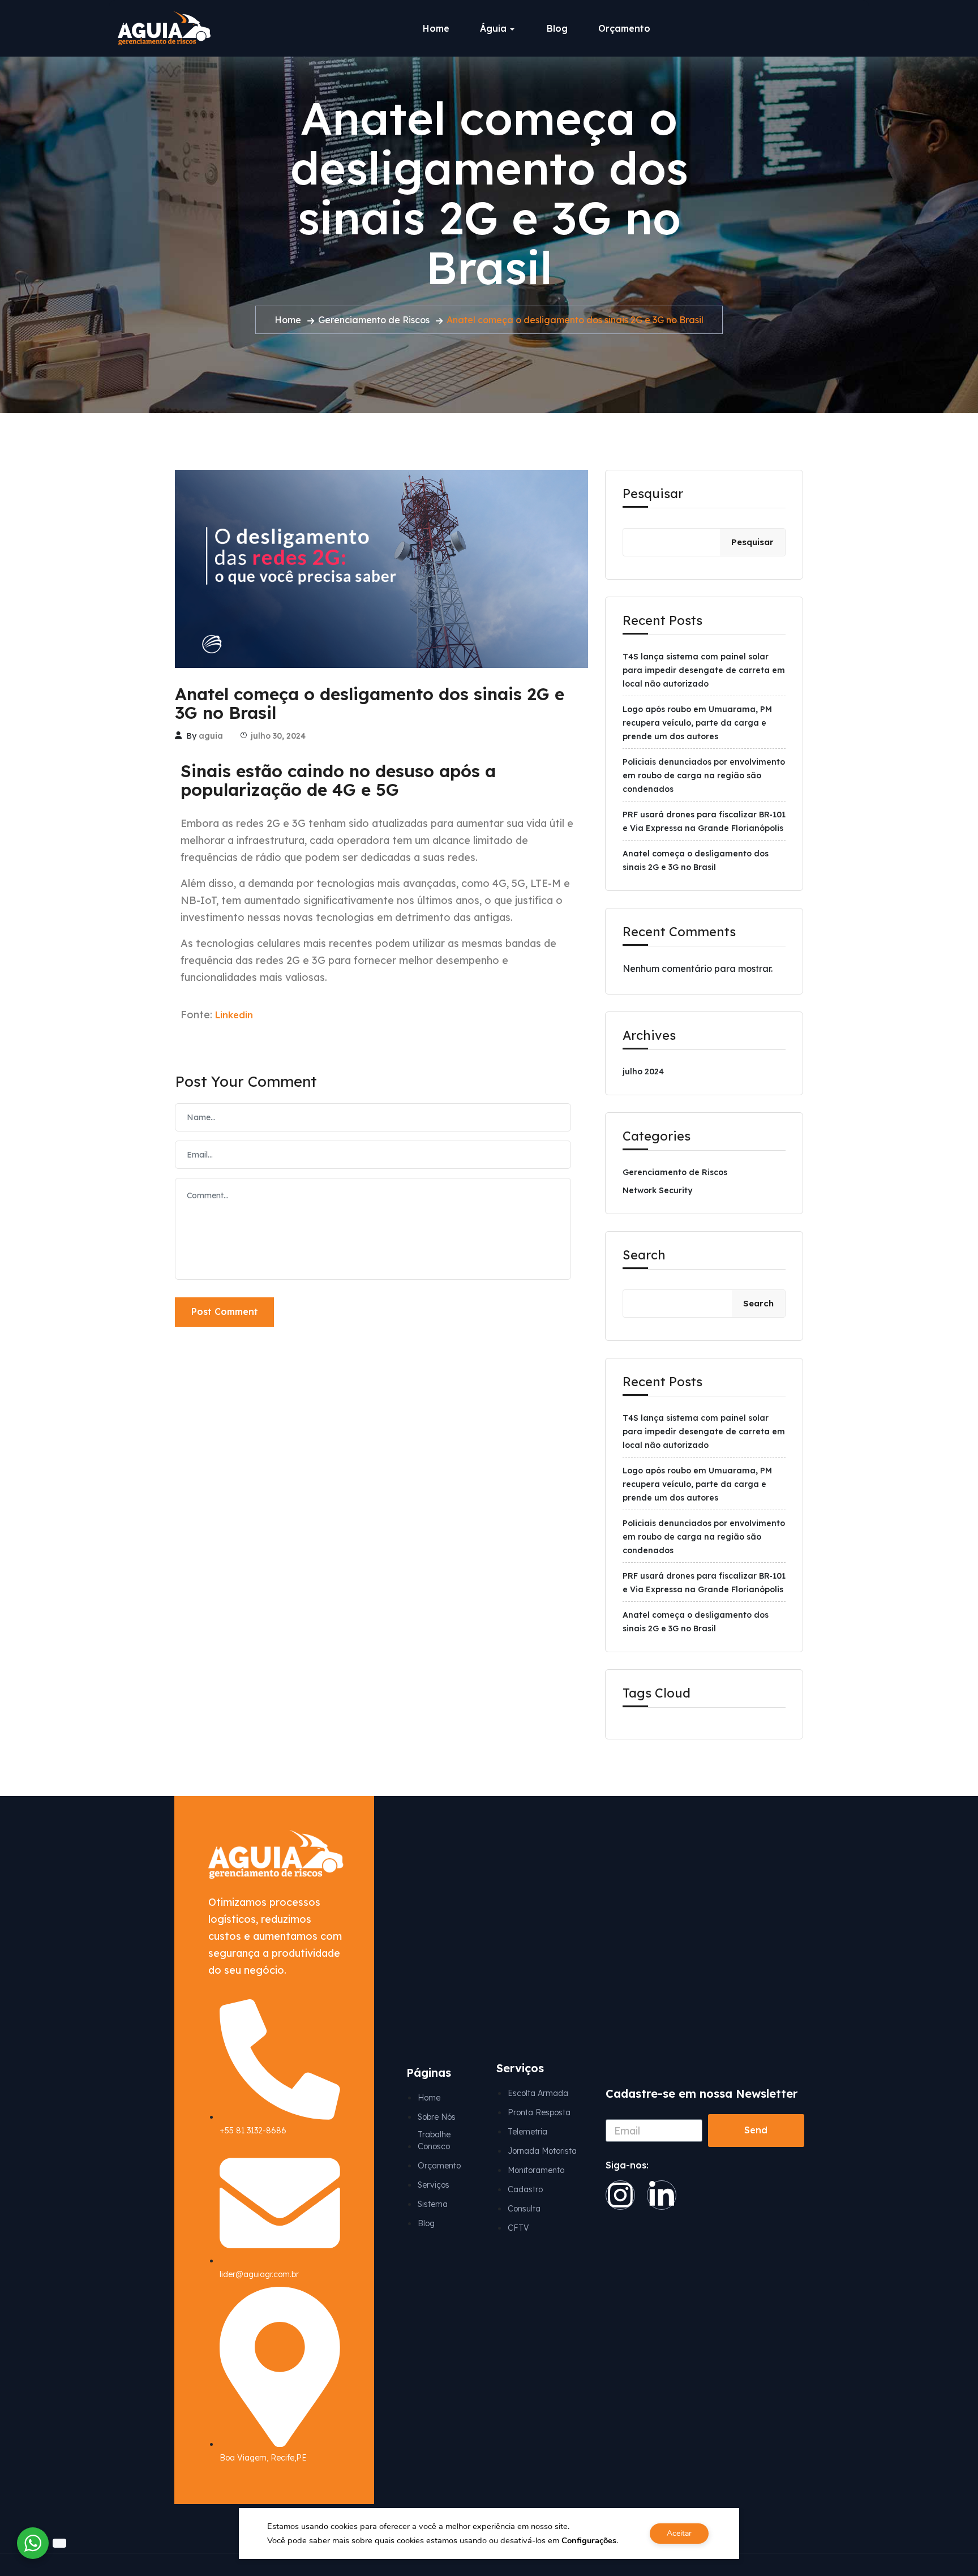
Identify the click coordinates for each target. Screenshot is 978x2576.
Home (436, 28)
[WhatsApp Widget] (33, 2543)
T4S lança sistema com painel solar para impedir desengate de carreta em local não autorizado (704, 670)
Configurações (589, 2540)
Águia (493, 28)
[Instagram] (620, 2195)
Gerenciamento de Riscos (374, 320)
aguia (211, 736)
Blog (557, 28)
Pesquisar (653, 494)
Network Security (657, 1190)
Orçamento (624, 28)
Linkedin (234, 1015)
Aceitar (679, 2533)
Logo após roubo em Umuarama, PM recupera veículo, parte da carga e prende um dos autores (697, 723)
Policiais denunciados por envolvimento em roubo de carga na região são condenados (704, 775)
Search (644, 1255)
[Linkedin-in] (662, 2195)
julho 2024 (643, 1071)
